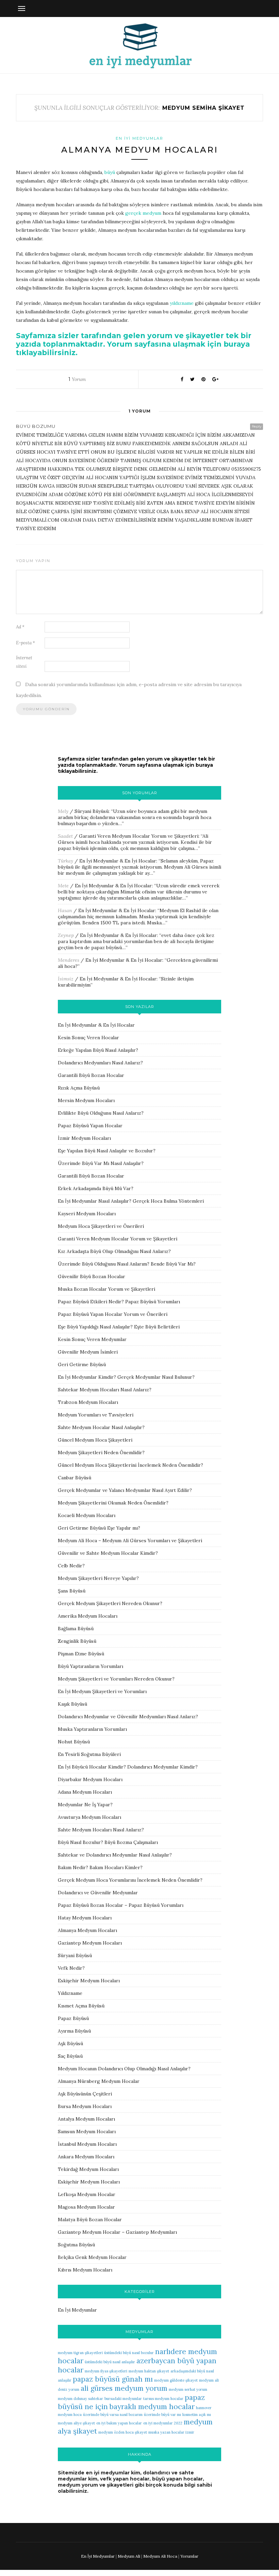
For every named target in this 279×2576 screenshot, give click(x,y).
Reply (257, 426)
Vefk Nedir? (71, 1968)
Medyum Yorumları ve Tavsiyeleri (96, 1415)
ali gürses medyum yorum (124, 2388)
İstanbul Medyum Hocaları (87, 2144)
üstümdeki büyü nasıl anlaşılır (110, 2362)
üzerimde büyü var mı (162, 2415)
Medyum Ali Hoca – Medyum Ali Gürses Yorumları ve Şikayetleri (130, 1541)
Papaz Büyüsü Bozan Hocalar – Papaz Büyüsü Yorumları (121, 1905)
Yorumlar (189, 2556)
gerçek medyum (143, 213)
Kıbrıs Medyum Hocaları (85, 2270)
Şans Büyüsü (72, 1591)
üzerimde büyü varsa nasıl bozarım (113, 2415)
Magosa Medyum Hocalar (86, 2207)
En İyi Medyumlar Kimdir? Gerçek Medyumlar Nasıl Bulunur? (126, 1377)
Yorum (77, 379)
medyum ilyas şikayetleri (106, 2371)
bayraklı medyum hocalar (152, 2407)
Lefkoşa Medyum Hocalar (87, 2194)
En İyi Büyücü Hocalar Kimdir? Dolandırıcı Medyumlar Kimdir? (128, 1767)
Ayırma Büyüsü (74, 2031)
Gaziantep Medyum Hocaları (90, 1943)
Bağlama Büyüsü (76, 1629)
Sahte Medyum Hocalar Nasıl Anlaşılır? (101, 1427)
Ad (20, 627)
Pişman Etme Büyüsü (81, 1654)
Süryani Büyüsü (92, 811)
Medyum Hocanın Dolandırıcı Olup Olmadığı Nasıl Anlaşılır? (124, 2069)
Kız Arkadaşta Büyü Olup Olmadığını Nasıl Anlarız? (114, 1251)
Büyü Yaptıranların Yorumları (91, 1666)
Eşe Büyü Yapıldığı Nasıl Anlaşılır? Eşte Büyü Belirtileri (119, 1327)
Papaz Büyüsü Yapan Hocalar (90, 1126)
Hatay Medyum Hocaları (85, 1918)
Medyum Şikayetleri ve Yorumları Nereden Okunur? (116, 1679)
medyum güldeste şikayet (176, 2380)
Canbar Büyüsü (75, 1478)
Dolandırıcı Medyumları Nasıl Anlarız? (100, 1063)
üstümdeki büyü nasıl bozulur (129, 2353)
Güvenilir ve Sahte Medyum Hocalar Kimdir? (108, 1553)
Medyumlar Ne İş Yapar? (85, 1805)
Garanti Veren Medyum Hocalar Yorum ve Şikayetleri (139, 836)
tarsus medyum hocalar (163, 2399)
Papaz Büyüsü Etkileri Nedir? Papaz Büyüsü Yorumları (119, 1302)
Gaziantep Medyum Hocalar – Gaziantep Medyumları (117, 2232)
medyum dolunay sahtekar (80, 2399)
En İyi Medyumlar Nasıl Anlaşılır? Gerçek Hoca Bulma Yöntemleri (131, 1201)
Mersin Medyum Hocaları (86, 1100)
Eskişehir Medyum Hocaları (89, 1981)
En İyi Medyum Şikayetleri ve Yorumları (102, 1691)
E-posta (26, 643)
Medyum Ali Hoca (160, 2556)
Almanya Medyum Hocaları (140, 150)
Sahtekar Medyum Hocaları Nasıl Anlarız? (105, 1390)
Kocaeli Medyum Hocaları (87, 1515)
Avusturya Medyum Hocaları (89, 1817)
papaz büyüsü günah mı (113, 2379)
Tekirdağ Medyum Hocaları (88, 2169)
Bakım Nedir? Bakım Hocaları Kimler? (100, 1867)
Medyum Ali (129, 2556)
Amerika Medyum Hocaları (88, 1616)
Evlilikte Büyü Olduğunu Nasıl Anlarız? (101, 1113)
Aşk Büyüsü (70, 2043)
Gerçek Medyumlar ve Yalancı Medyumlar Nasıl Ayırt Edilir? (125, 1490)
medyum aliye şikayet (76, 2423)
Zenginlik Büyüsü (77, 1641)
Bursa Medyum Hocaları (85, 2106)
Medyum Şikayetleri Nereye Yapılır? (98, 1578)
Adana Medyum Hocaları (85, 1792)
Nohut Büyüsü (74, 1742)
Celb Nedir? (71, 1566)
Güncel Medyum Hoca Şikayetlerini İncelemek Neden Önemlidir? (130, 1465)
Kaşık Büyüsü (72, 1704)
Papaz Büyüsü (73, 2018)
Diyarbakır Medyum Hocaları (90, 1779)
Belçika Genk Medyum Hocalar (92, 2257)
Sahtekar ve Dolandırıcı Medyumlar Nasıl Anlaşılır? (115, 1855)
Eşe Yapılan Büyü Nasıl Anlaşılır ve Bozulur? (107, 1151)
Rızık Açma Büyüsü (79, 1088)
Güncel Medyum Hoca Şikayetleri (95, 1440)
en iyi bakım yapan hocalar (119, 2423)
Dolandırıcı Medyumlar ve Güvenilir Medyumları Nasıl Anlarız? (128, 1717)
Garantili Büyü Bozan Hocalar (91, 1075)
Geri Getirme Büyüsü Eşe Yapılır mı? (99, 1528)
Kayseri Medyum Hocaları (87, 1214)
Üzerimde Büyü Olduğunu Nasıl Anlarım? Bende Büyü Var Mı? (127, 1264)
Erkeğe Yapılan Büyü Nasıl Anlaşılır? (98, 1050)
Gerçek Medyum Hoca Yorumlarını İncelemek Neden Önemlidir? (130, 1880)
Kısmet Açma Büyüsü (81, 2006)
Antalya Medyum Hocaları (86, 2119)
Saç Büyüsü (70, 2056)
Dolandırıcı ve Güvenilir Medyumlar (98, 1893)
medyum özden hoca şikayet (123, 2432)
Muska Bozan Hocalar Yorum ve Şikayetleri (106, 1289)
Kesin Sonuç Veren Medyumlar (92, 1339)
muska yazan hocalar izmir (171, 2432)
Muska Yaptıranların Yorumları (92, 1729)
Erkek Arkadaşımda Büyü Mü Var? (96, 1188)
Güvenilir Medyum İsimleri (88, 1352)
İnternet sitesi (24, 662)
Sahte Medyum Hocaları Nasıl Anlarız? (101, 1830)
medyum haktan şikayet (149, 2371)
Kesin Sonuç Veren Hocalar (88, 1038)
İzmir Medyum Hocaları (84, 1138)
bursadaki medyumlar (123, 2399)
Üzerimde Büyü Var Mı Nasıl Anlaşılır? (101, 1163)
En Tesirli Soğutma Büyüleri (89, 1754)
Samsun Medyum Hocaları (87, 2131)
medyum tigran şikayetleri (80, 2353)
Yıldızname (70, 1993)
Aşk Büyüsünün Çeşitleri (85, 2094)
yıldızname (182, 303)
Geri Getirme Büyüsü (82, 1364)
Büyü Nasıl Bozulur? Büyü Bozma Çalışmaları (108, 1842)
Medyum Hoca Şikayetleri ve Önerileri (101, 1226)
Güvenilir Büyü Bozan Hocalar (92, 1276)
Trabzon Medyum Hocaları (88, 1402)
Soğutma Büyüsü (76, 2245)
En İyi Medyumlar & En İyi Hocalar (118, 861)
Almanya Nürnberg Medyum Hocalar (99, 2081)
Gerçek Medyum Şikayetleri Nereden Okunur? (110, 1603)
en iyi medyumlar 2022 (163, 2423)
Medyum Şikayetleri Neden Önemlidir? (101, 1452)
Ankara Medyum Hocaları (86, 2157)
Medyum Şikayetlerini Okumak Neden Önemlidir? (113, 1503)
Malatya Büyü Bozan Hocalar (90, 2220)
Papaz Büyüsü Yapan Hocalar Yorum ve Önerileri (113, 1314)
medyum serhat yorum (188, 2389)
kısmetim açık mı (197, 2415)
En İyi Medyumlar (139, 138)
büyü (110, 172)
